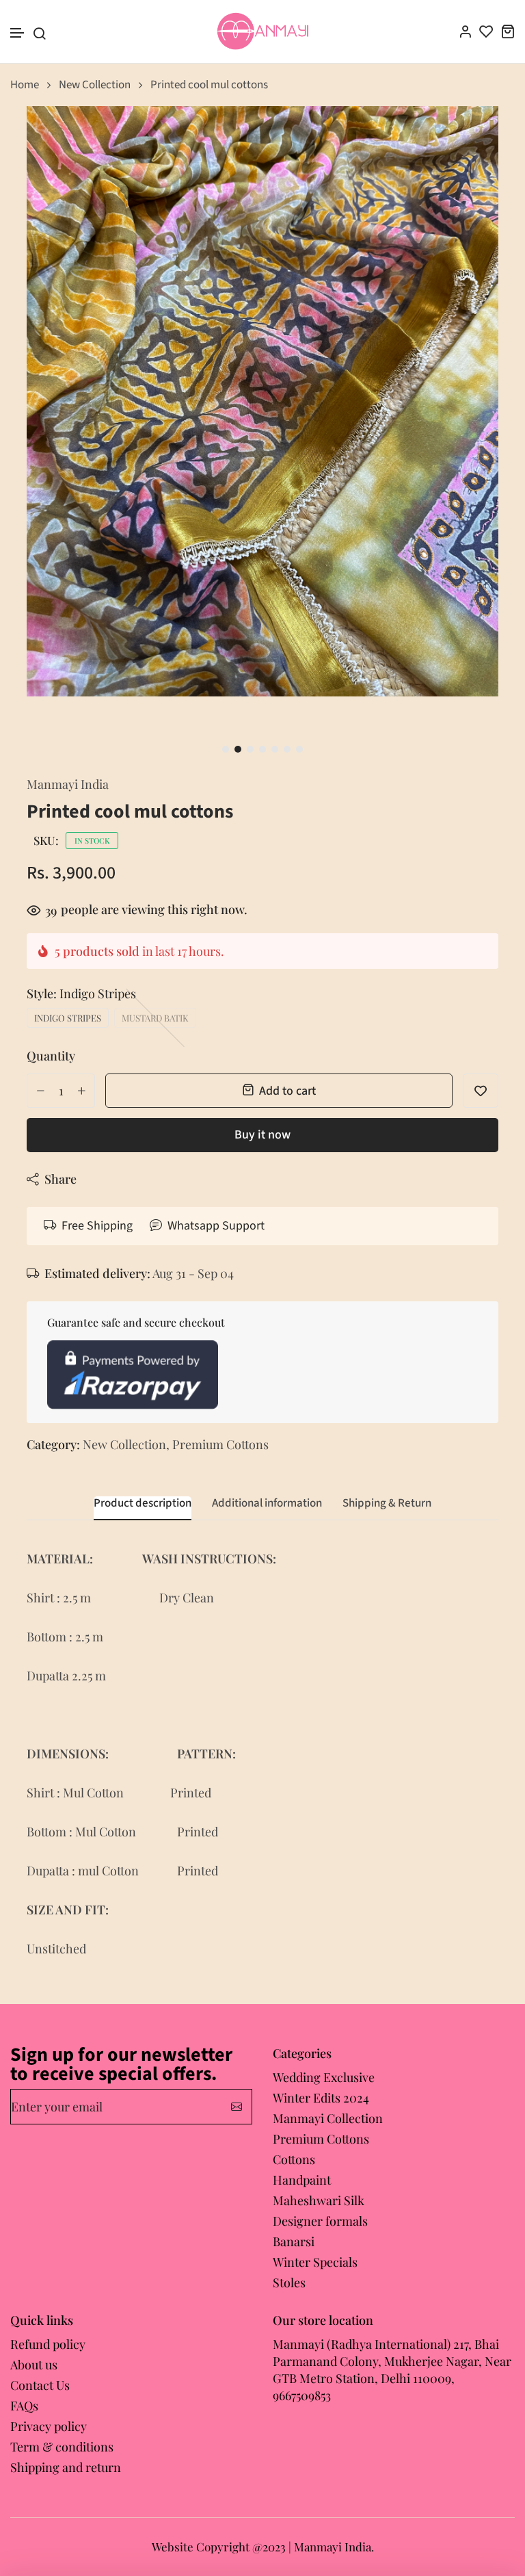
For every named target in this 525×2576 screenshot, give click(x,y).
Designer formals (320, 2221)
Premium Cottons (220, 1444)
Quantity (51, 1056)
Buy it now (262, 1135)
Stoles (289, 2282)
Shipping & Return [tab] (387, 1504)
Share (60, 1179)
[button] (18, 33)
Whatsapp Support (216, 1226)
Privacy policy (49, 2426)
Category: (53, 1444)
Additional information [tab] (267, 1504)
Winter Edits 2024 (321, 2098)
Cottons (294, 2159)
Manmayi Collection (328, 2118)
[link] (471, 133)
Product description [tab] (143, 1504)
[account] (465, 31)
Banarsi (294, 2241)
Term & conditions (62, 2447)
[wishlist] (486, 31)
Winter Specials (315, 2262)
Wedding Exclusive (324, 2077)
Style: (81, 993)
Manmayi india (68, 784)
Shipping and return (66, 2467)
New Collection (95, 85)
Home (25, 85)
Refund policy (48, 2344)
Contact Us (40, 2385)
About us (34, 2365)
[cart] (508, 31)
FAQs (24, 2406)
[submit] (237, 2107)
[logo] (263, 31)
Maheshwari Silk (319, 2200)
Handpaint (302, 2180)
